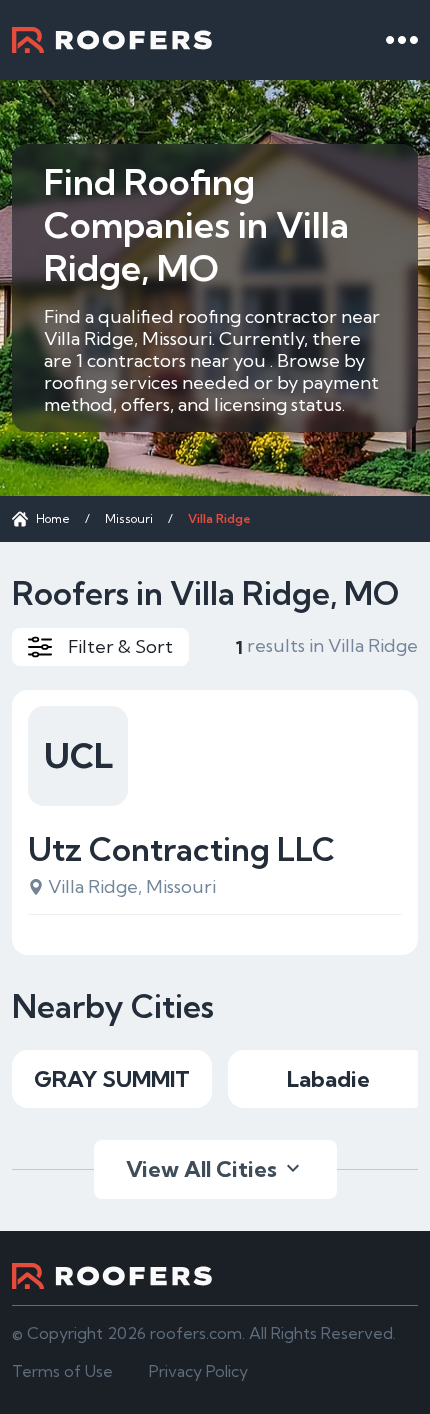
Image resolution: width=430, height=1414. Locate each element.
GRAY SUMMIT (112, 1079)
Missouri (129, 518)
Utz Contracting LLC (181, 849)
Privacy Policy (198, 1371)
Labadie (328, 1079)
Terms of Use (62, 1371)
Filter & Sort (120, 646)
